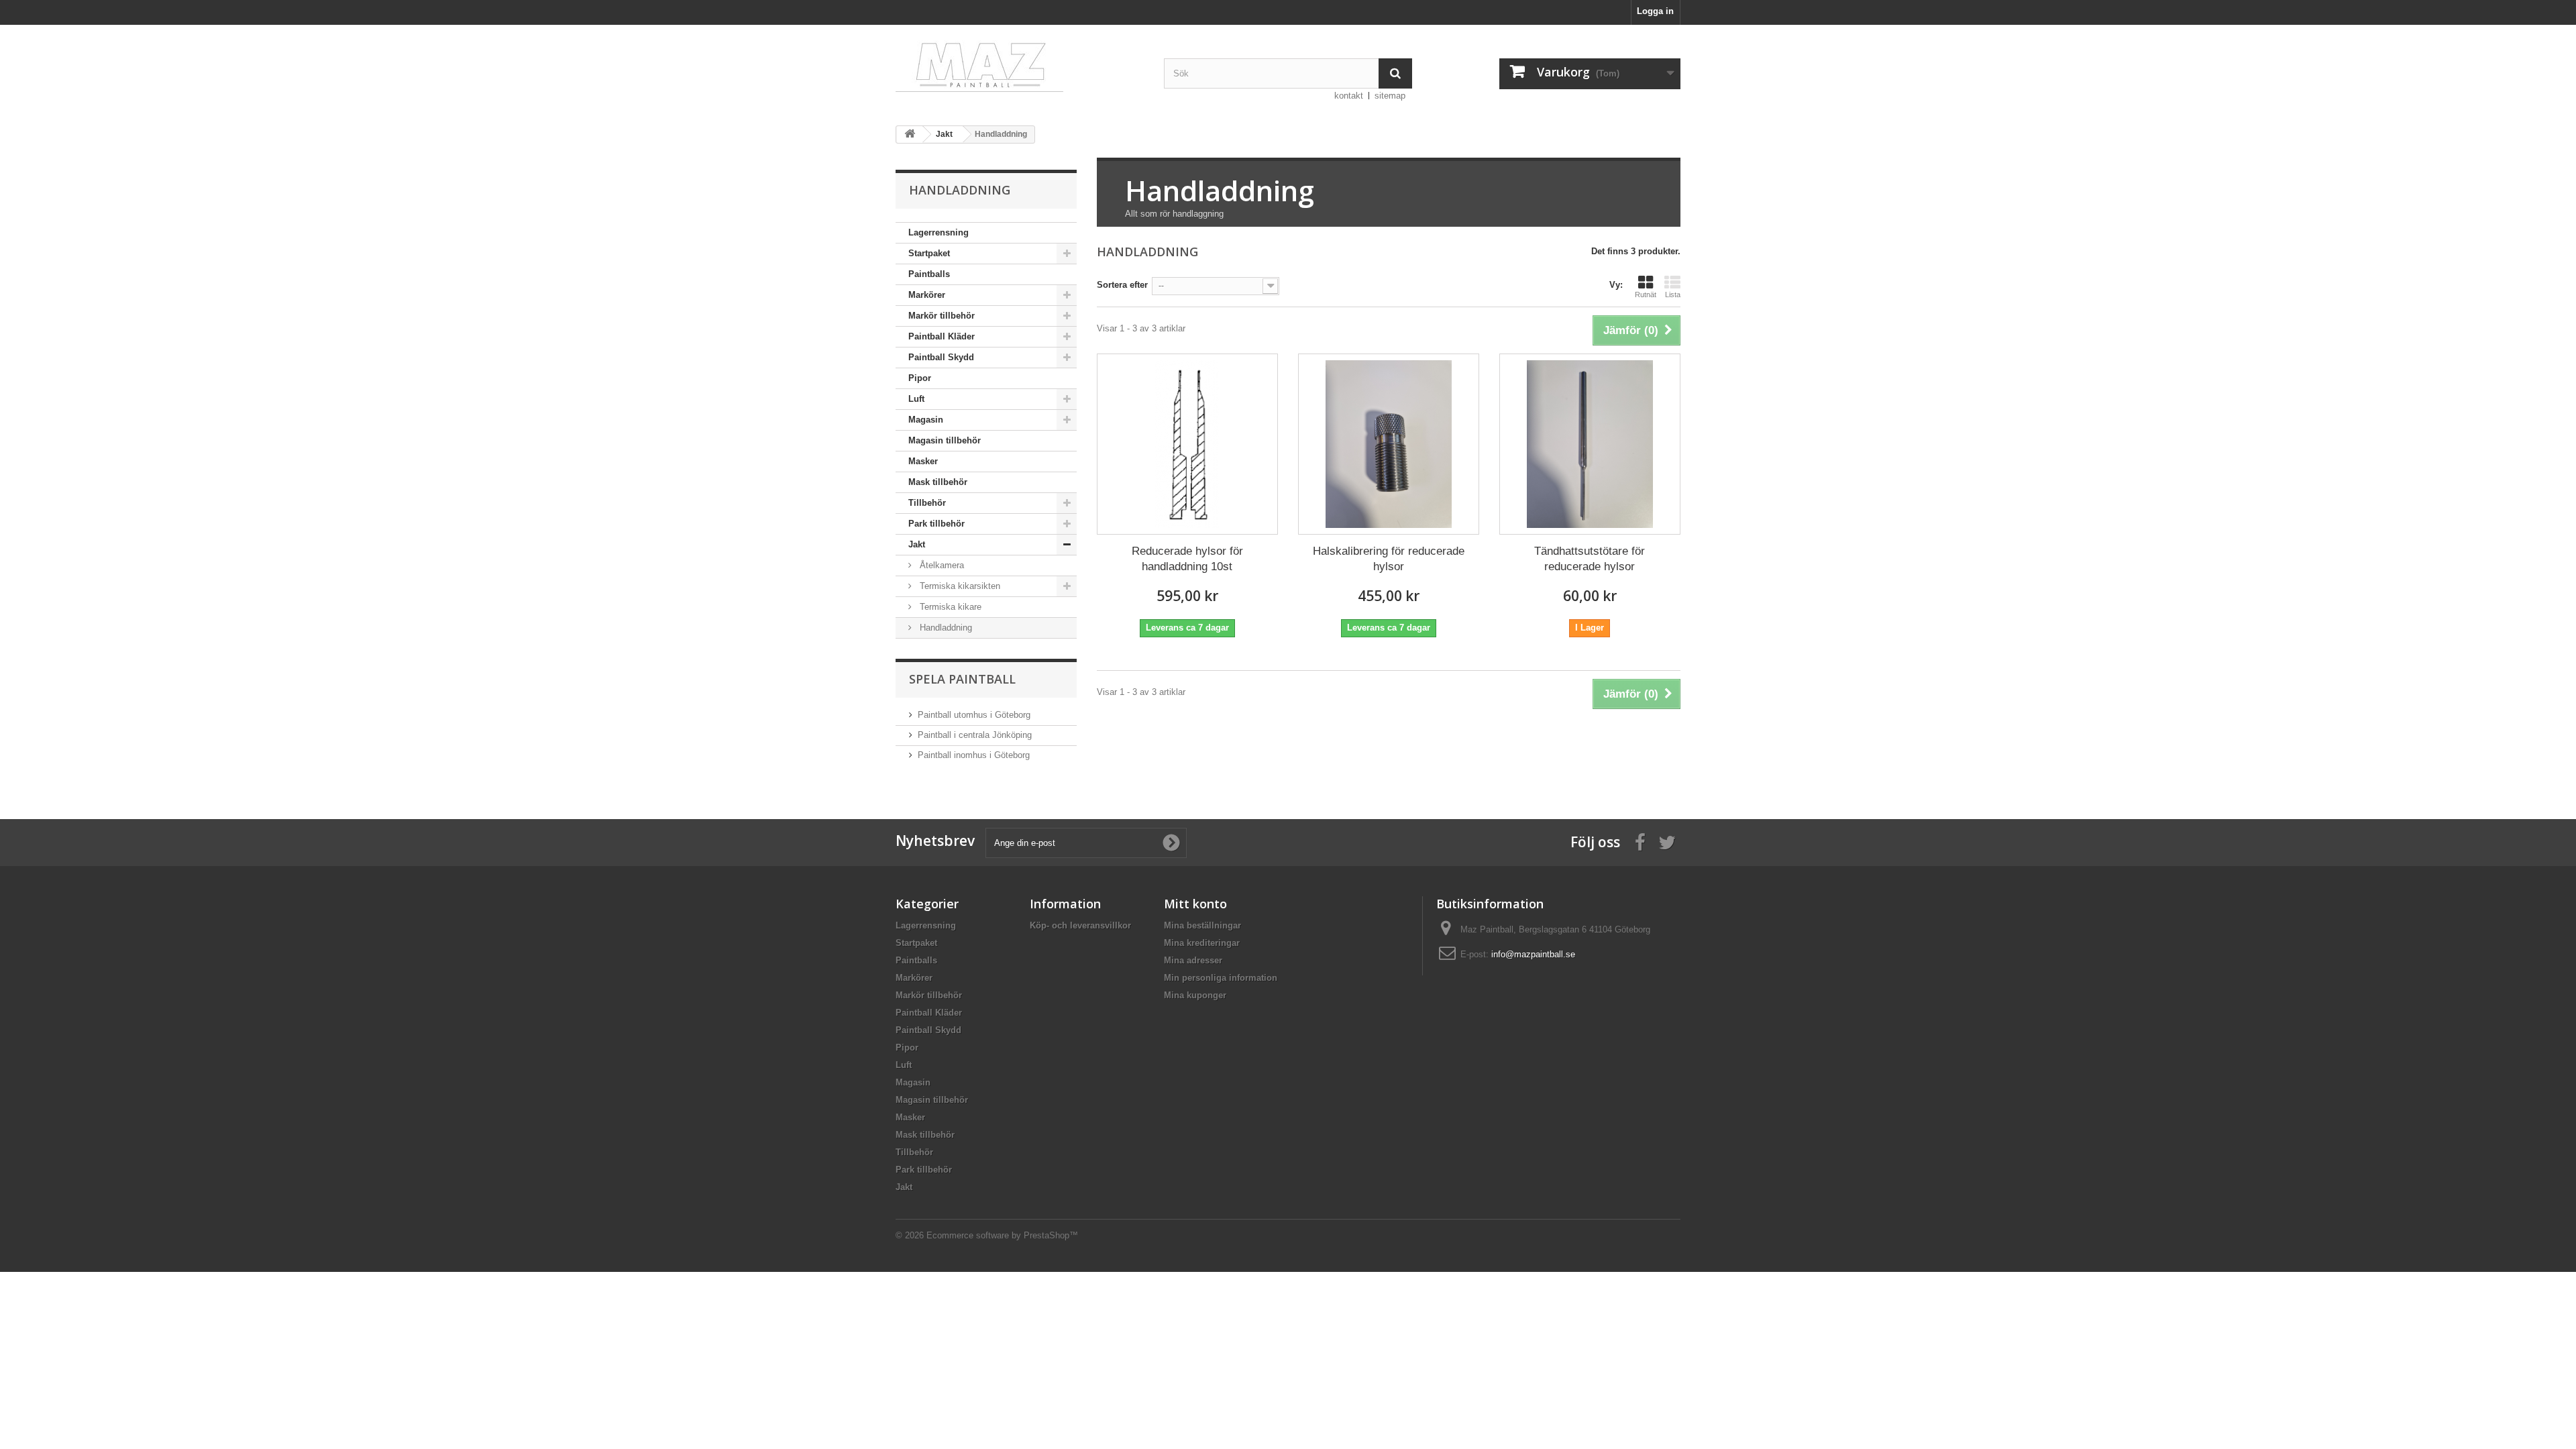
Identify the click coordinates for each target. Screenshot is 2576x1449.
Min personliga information (1221, 978)
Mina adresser (1193, 960)
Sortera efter (1122, 285)
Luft (916, 399)
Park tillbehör (936, 524)
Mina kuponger (1195, 995)
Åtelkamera (941, 565)
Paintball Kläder (942, 336)
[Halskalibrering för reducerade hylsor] (1389, 444)
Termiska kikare (949, 607)
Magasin (926, 420)
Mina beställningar (1202, 925)
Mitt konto (1195, 904)
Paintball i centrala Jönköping (975, 735)
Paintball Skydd (941, 357)
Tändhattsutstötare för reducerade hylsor (1590, 559)
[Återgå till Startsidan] (910, 135)
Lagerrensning (938, 232)
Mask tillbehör (938, 482)
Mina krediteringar (1202, 943)
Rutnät (1646, 294)
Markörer (927, 295)
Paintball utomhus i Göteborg (974, 715)
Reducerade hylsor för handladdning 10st (1187, 559)
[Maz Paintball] (1020, 63)
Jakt (917, 544)
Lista (1673, 294)
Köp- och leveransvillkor (1080, 925)
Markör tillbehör (942, 316)
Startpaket (929, 253)
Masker (923, 461)
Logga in (1655, 11)
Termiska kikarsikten (959, 586)
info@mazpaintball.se (1533, 954)
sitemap (1390, 96)
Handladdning (945, 628)
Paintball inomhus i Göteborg (974, 755)
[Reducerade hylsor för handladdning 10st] (1187, 444)
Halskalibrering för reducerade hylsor (1389, 559)
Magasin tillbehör (945, 440)
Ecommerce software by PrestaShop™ (1002, 1235)
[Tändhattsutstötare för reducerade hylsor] (1590, 444)
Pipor (920, 378)
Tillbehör (927, 503)
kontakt (1349, 96)
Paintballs (929, 274)
